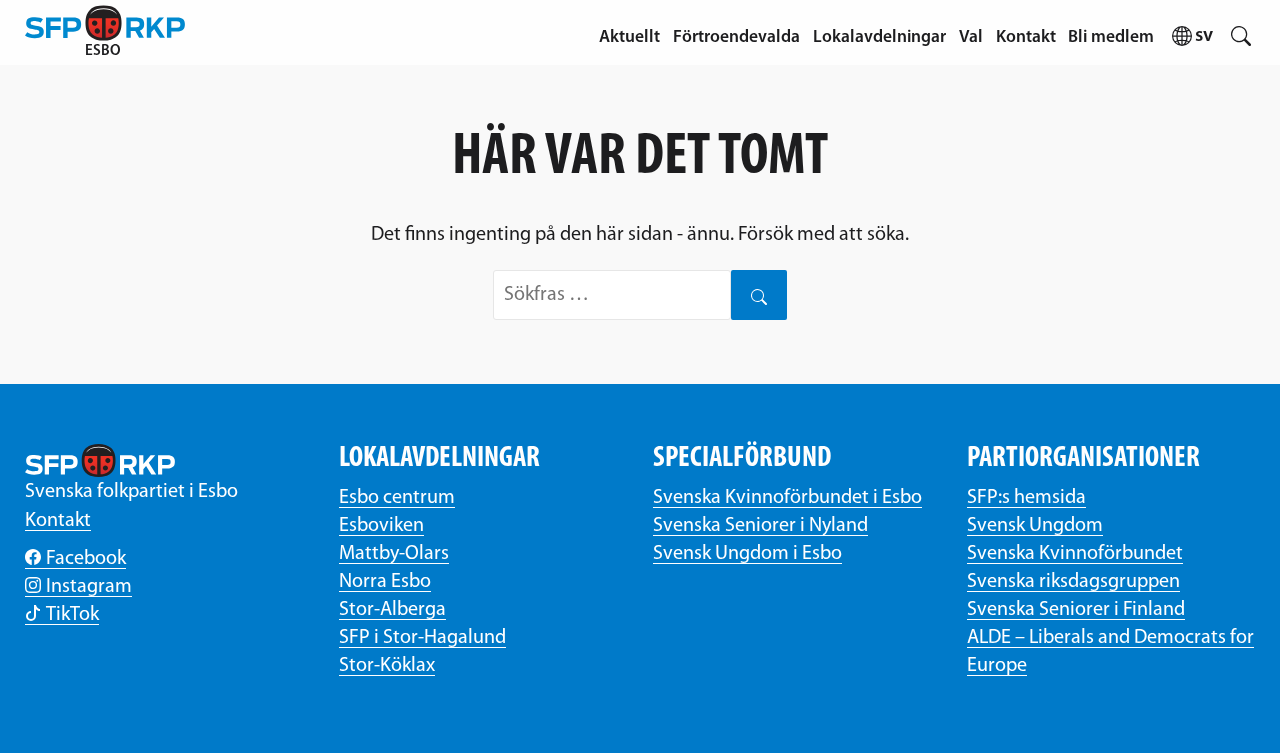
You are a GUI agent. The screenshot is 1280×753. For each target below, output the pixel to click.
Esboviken (381, 526)
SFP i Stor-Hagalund (422, 638)
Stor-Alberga (392, 610)
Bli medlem (1111, 37)
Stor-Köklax (387, 666)
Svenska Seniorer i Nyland (760, 526)
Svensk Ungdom (1035, 526)
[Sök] (759, 295)
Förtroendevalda (736, 37)
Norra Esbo (385, 582)
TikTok (72, 615)
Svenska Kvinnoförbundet (1075, 554)
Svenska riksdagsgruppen (1073, 582)
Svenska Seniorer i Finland (1076, 610)
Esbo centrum (397, 498)
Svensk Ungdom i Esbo (747, 554)
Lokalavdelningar (879, 37)
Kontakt (1026, 37)
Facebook (86, 559)
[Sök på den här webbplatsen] (1240, 32)
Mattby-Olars (394, 554)
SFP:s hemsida (1026, 498)
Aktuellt (629, 37)
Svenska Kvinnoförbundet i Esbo (787, 498)
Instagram (89, 587)
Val (971, 37)
